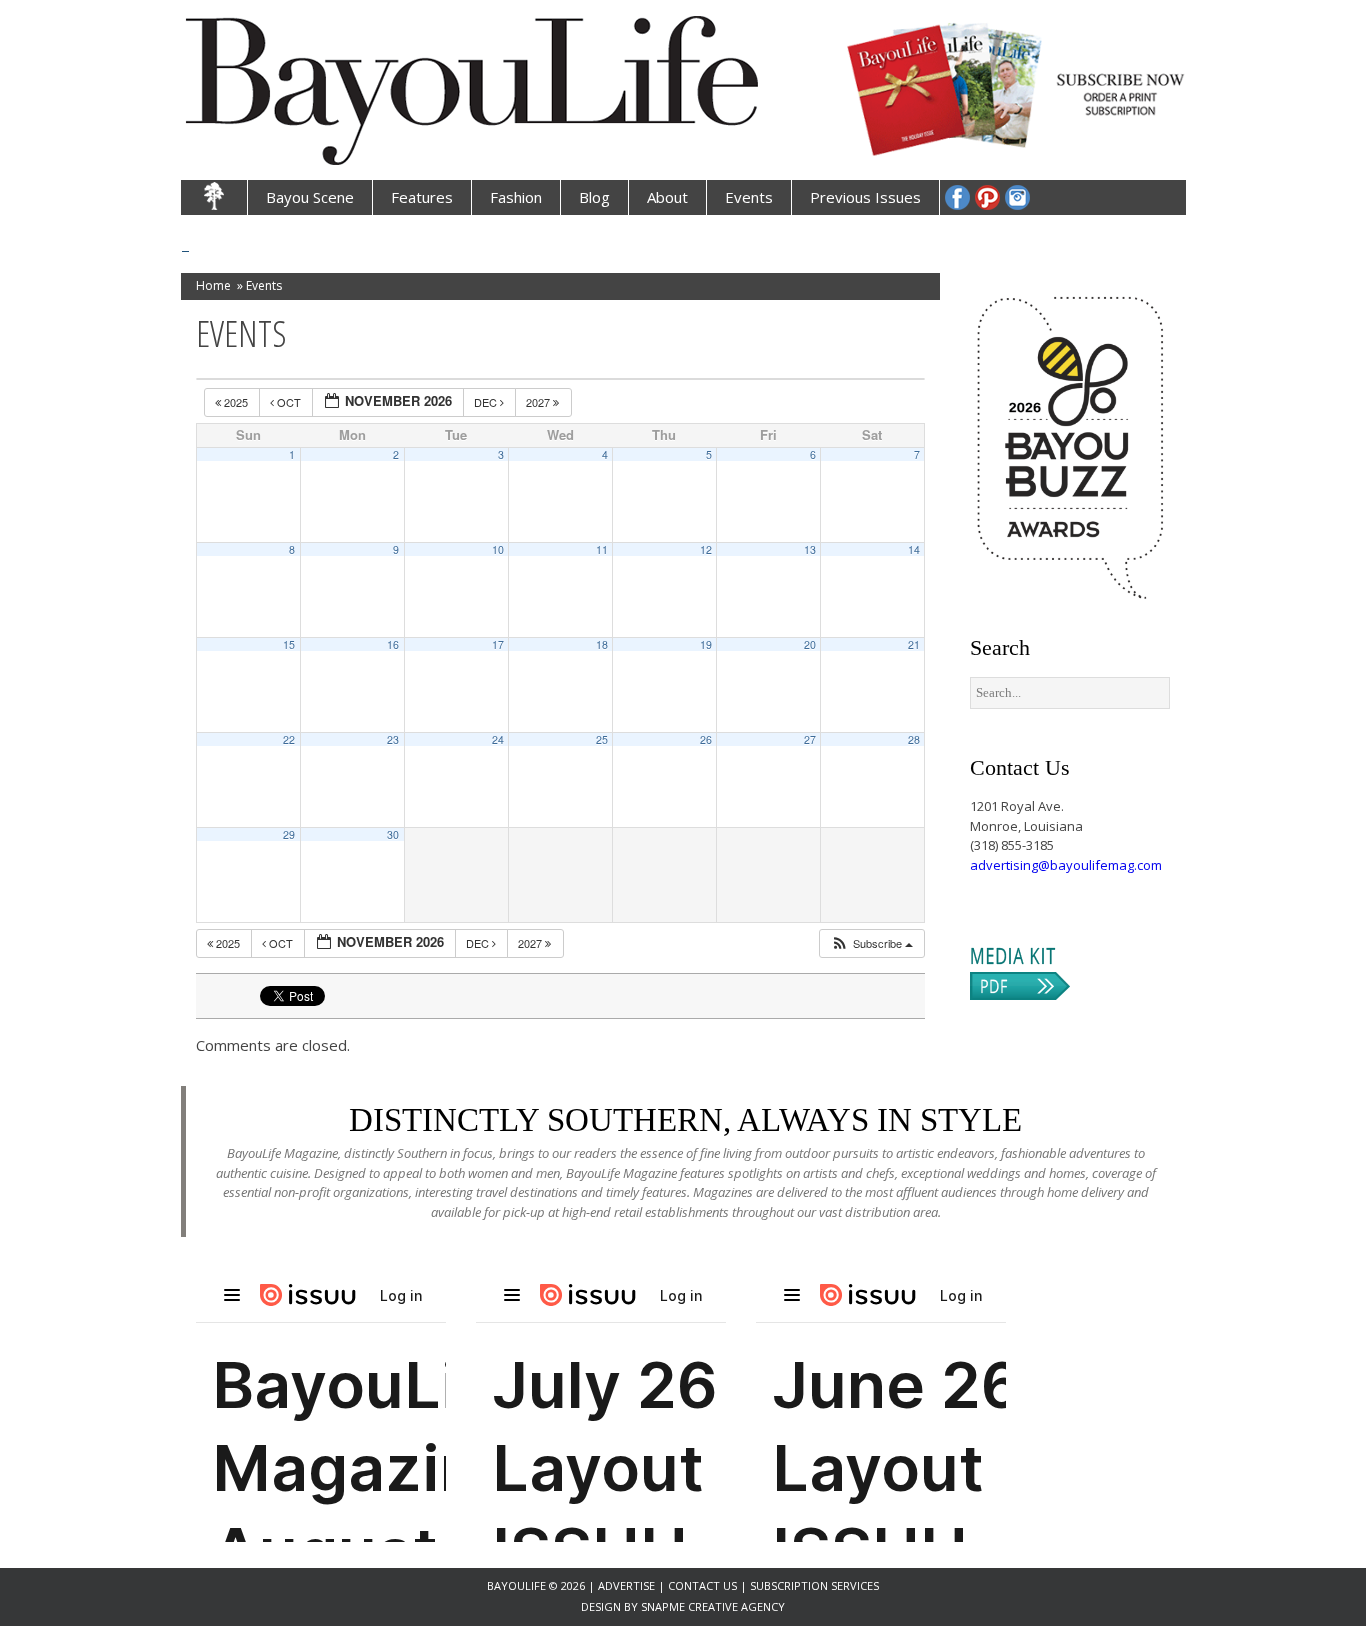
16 (393, 644)
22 (289, 739)
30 (393, 834)
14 (914, 549)
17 (498, 644)
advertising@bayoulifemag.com (1066, 865)
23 (393, 739)
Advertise (628, 1585)
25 (602, 739)
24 (498, 739)
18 (602, 644)
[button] (871, 943)
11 (602, 549)
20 (810, 644)
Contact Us (702, 1585)
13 (810, 549)
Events (749, 197)
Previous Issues (865, 197)
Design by (611, 1606)
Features (422, 197)
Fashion (516, 197)
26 (706, 739)
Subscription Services (814, 1585)
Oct (289, 402)
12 (706, 549)
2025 (236, 402)
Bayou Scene (310, 197)
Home (213, 285)
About (667, 197)
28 (914, 739)
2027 (539, 402)
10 (498, 549)
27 (810, 739)
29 (289, 834)
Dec (487, 402)
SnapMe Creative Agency (713, 1606)
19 (706, 644)
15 (289, 644)
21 (914, 644)
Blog (594, 197)
